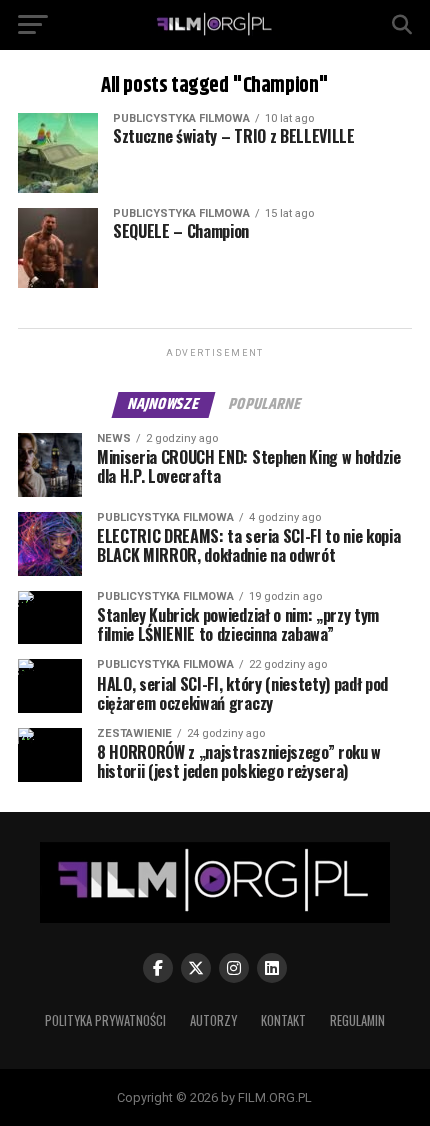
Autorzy (213, 1020)
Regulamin (357, 1020)
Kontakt (283, 1020)
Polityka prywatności (105, 1020)
